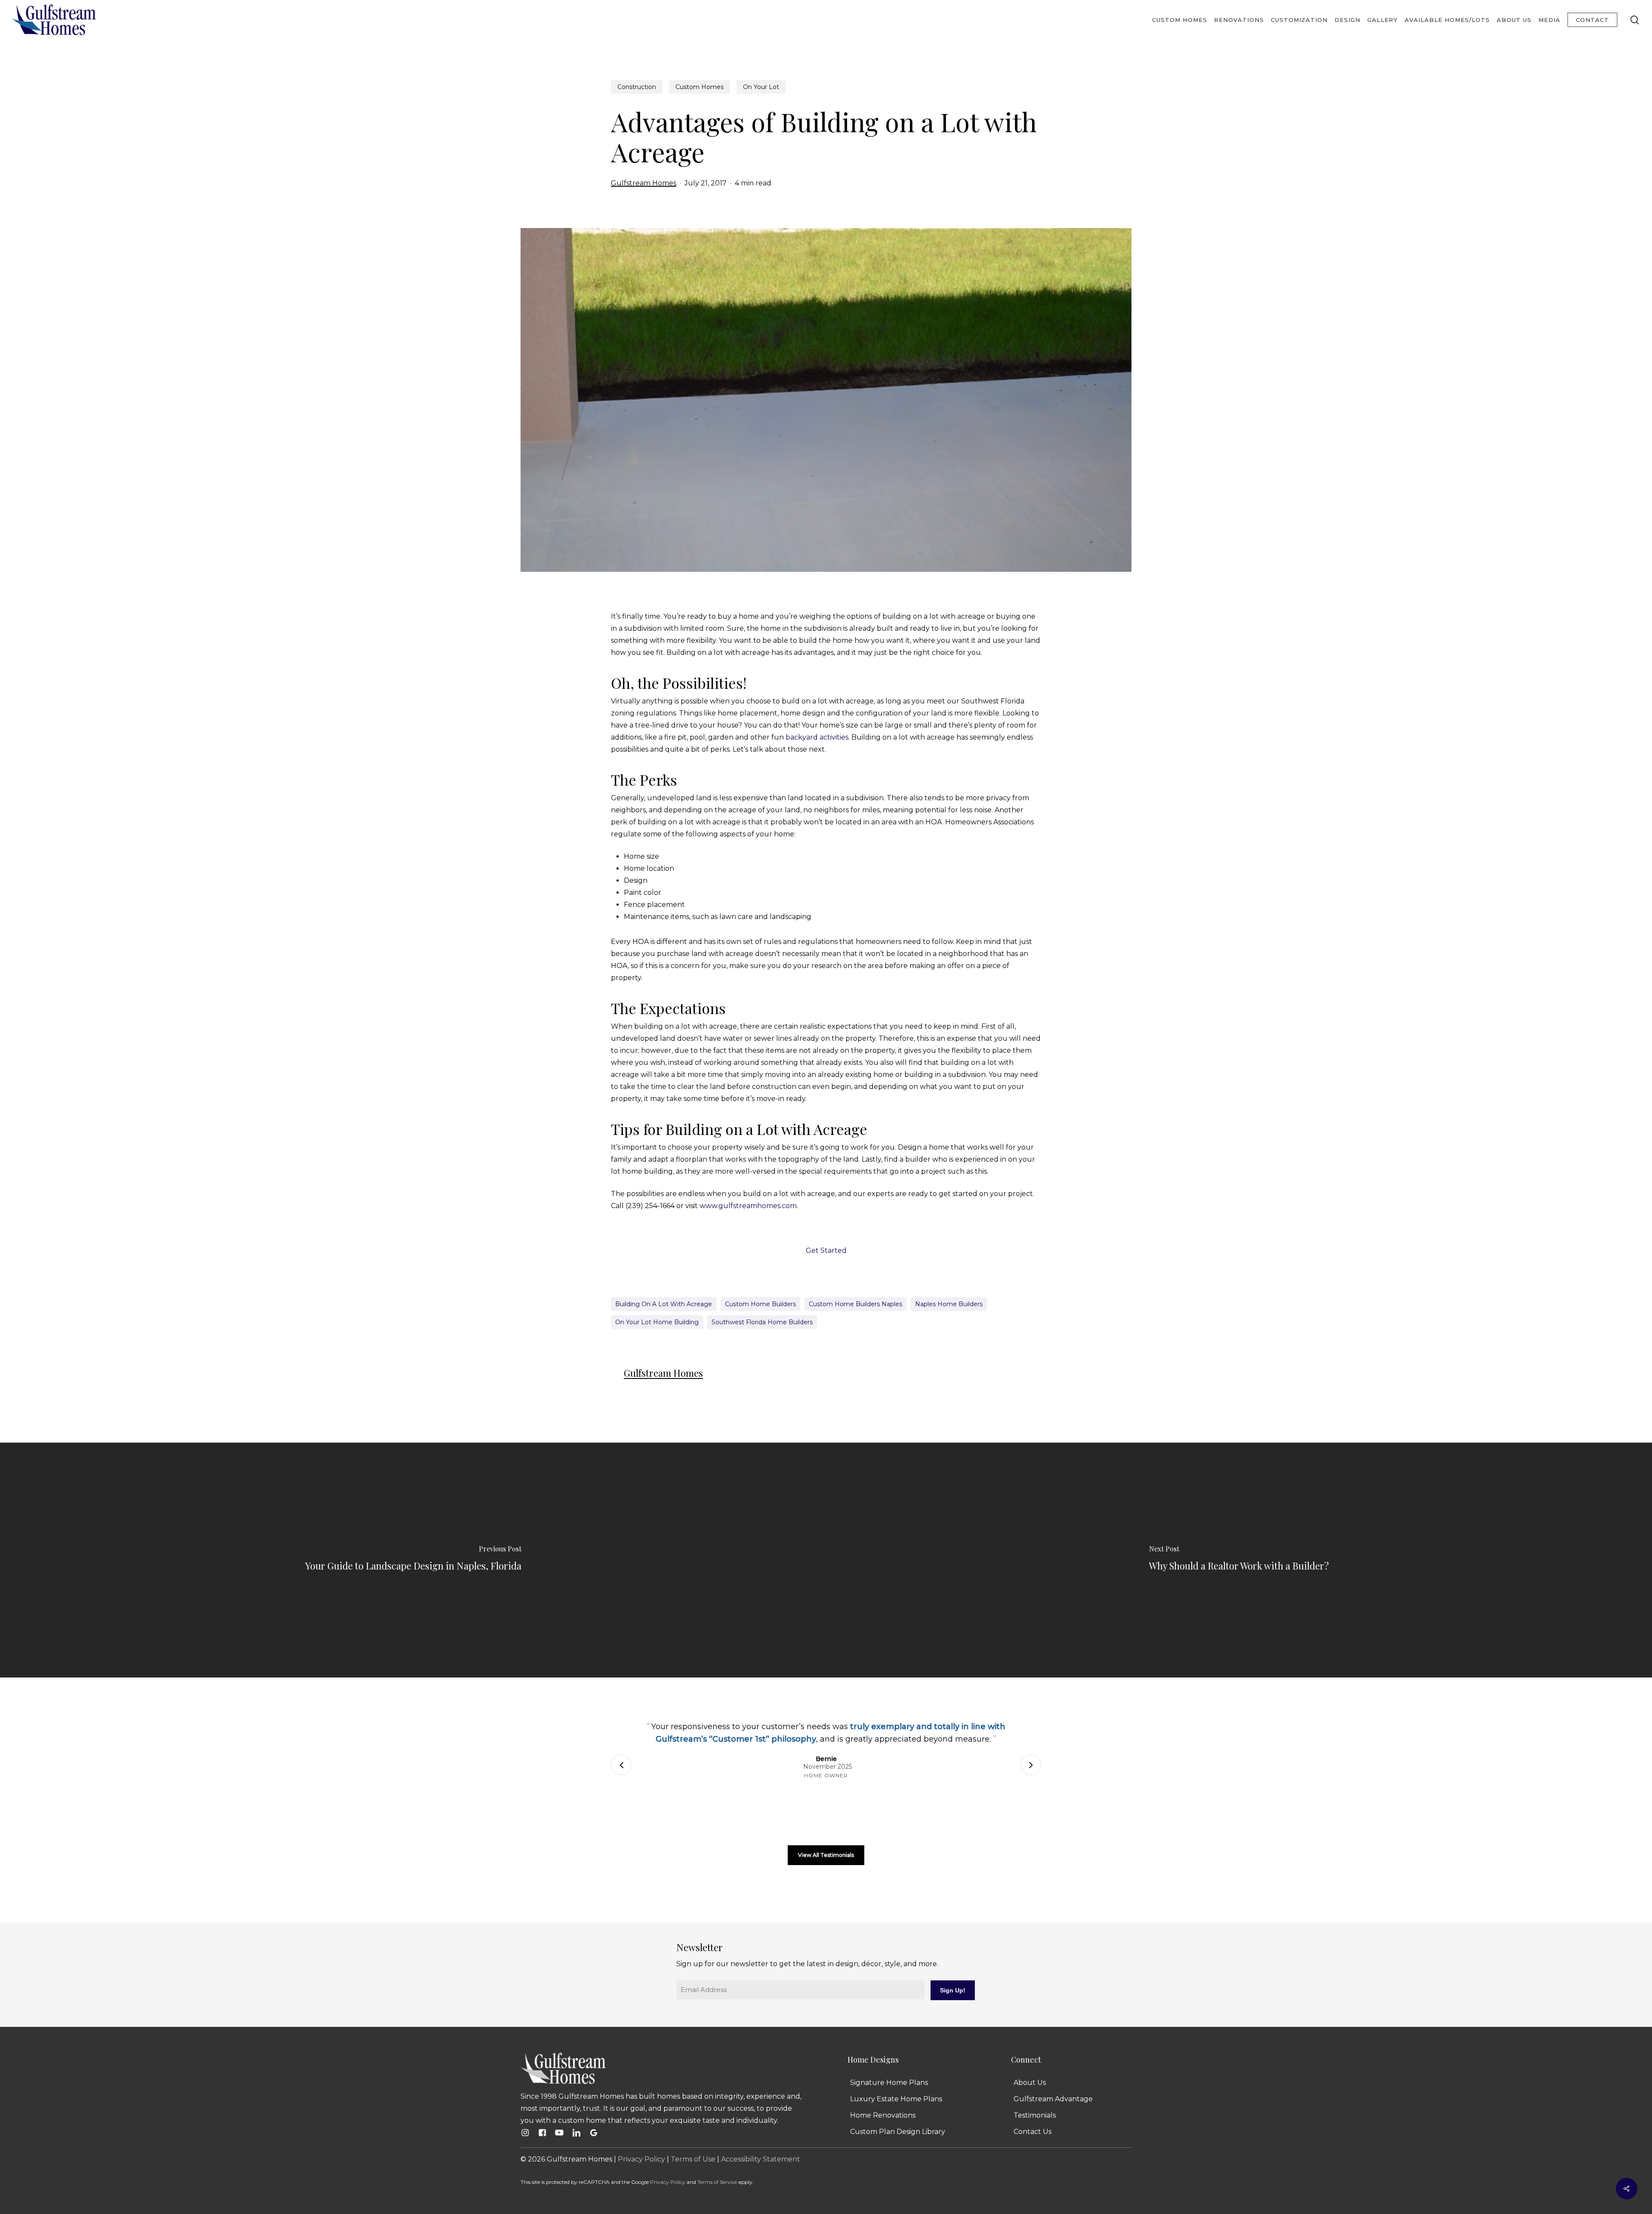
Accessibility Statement (761, 2159)
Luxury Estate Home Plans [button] (896, 2099)
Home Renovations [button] (883, 2115)
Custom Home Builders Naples (855, 1304)
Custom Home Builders (760, 1304)
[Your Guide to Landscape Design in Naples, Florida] (413, 1560)
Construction (637, 87)
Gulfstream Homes (644, 183)
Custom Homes (700, 87)
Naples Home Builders (949, 1304)
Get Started (826, 1250)
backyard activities (817, 737)
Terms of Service (717, 2182)
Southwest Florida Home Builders (762, 1322)
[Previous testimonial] (621, 1765)
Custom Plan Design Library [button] (898, 2132)
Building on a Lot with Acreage (664, 1304)
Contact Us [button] (1032, 2132)
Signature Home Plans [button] (889, 2083)
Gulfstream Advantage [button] (1053, 2099)
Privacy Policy (641, 2159)
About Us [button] (1030, 2083)
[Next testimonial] (1031, 1765)
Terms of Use (693, 2159)
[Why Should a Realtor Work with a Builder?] (1239, 1560)
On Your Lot (761, 87)
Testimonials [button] (1035, 2115)
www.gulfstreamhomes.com (748, 1206)
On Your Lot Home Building (657, 1322)
